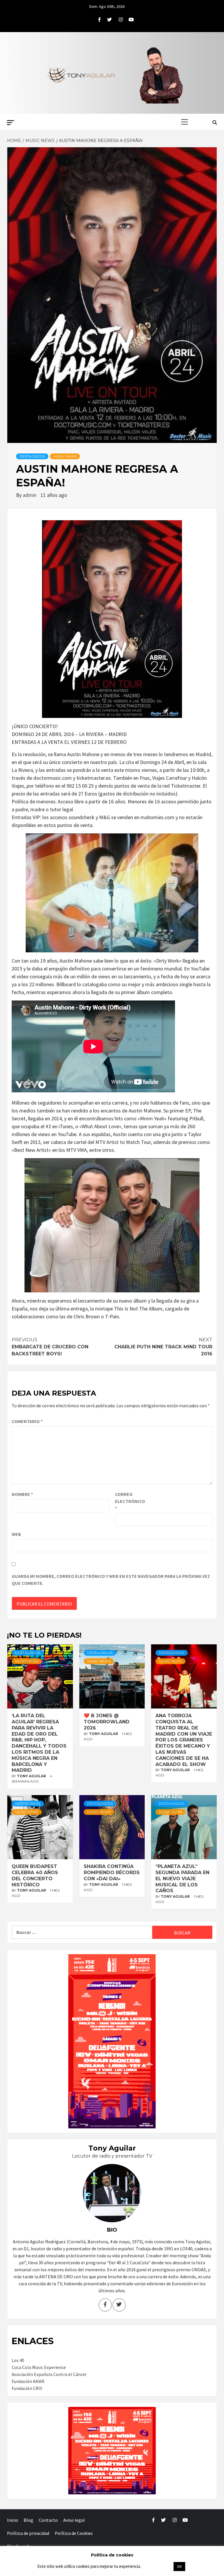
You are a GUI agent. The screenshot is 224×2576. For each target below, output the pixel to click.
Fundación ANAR (28, 2381)
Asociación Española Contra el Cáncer (49, 2374)
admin (30, 495)
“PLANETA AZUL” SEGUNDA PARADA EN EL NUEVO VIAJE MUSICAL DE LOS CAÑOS (182, 1878)
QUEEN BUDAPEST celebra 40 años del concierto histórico (35, 1875)
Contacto (48, 2520)
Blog (28, 2520)
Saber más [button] (157, 2566)
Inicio (13, 2520)
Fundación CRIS (27, 2388)
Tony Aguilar (32, 1776)
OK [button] (179, 2567)
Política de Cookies (74, 2533)
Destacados (32, 456)
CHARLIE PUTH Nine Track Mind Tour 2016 (163, 1347)
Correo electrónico (129, 1501)
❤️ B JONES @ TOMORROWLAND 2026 (107, 1722)
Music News (65, 456)
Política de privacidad (28, 2533)
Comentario (27, 1421)
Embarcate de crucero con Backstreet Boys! (50, 1347)
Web (16, 1534)
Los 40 (18, 2360)
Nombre (22, 1494)
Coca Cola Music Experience (39, 2367)
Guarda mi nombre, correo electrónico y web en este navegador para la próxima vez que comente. (111, 1580)
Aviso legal (74, 2520)
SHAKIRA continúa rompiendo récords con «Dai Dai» (112, 1873)
